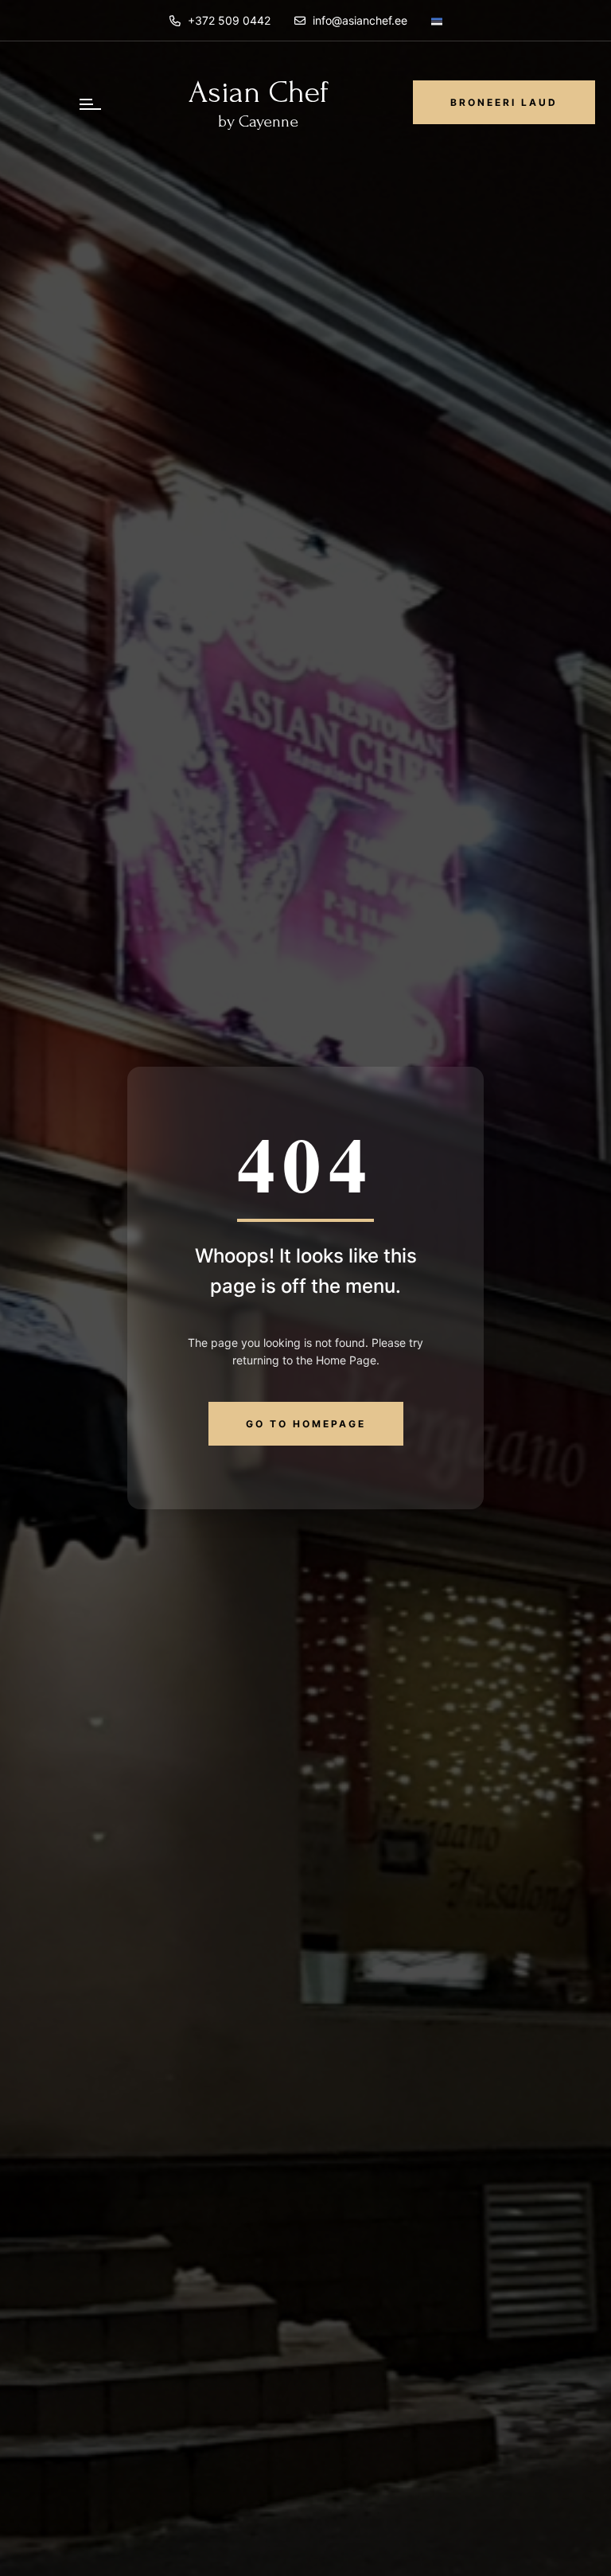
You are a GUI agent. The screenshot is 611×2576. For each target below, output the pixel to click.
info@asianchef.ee (360, 20)
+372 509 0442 (228, 20)
